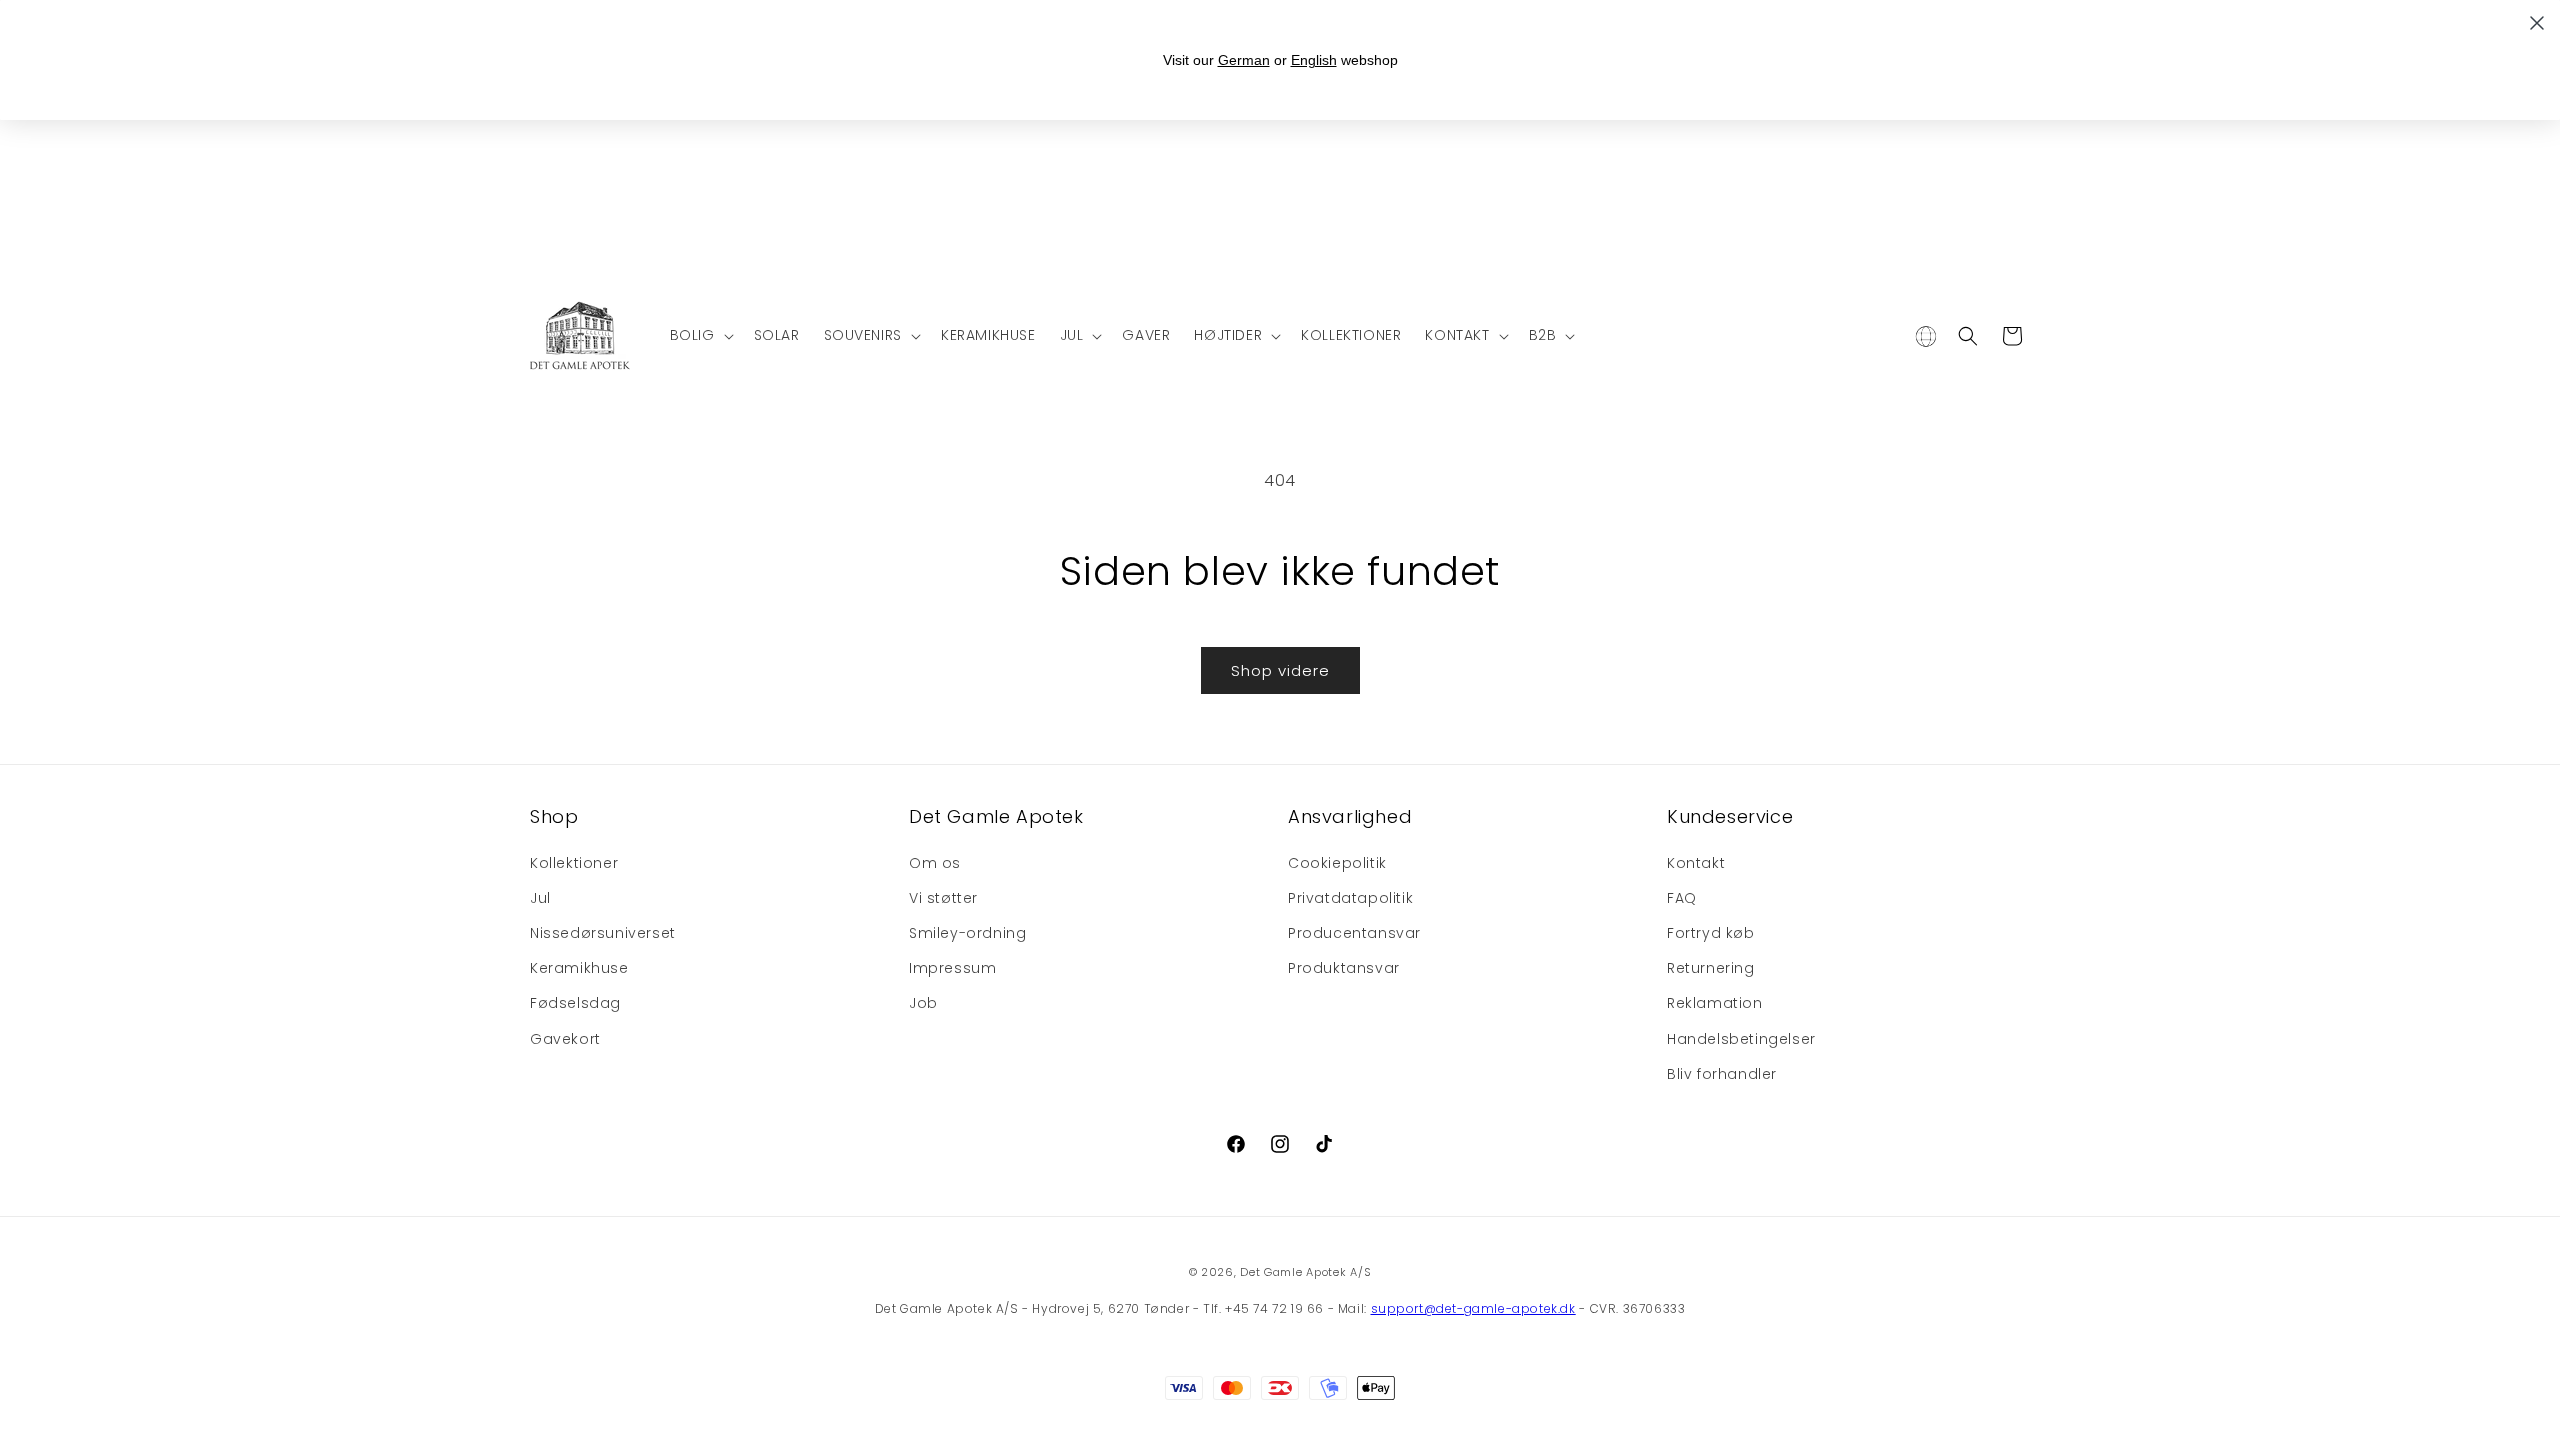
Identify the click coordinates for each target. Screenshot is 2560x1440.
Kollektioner (574, 863)
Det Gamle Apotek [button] (996, 816)
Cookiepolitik (1337, 863)
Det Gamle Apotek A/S (1305, 1272)
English (1314, 60)
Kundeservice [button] (1730, 816)
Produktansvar (1344, 968)
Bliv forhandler (1722, 1074)
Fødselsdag (575, 1003)
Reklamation (1715, 1003)
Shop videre (1280, 670)
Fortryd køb (1711, 933)
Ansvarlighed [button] (1350, 816)
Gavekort (565, 1039)
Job (923, 1003)
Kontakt (1696, 863)
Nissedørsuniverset (603, 933)
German (1244, 60)
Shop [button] (554, 816)
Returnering (1711, 968)
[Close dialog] (2537, 23)
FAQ (1682, 898)
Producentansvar (1354, 933)
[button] (700, 335)
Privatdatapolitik (1350, 898)
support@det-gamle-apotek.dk (1473, 1308)
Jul (540, 898)
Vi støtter (943, 898)
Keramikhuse (579, 968)
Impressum (952, 968)
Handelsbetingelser (1741, 1039)
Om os (935, 863)
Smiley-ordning (967, 933)
